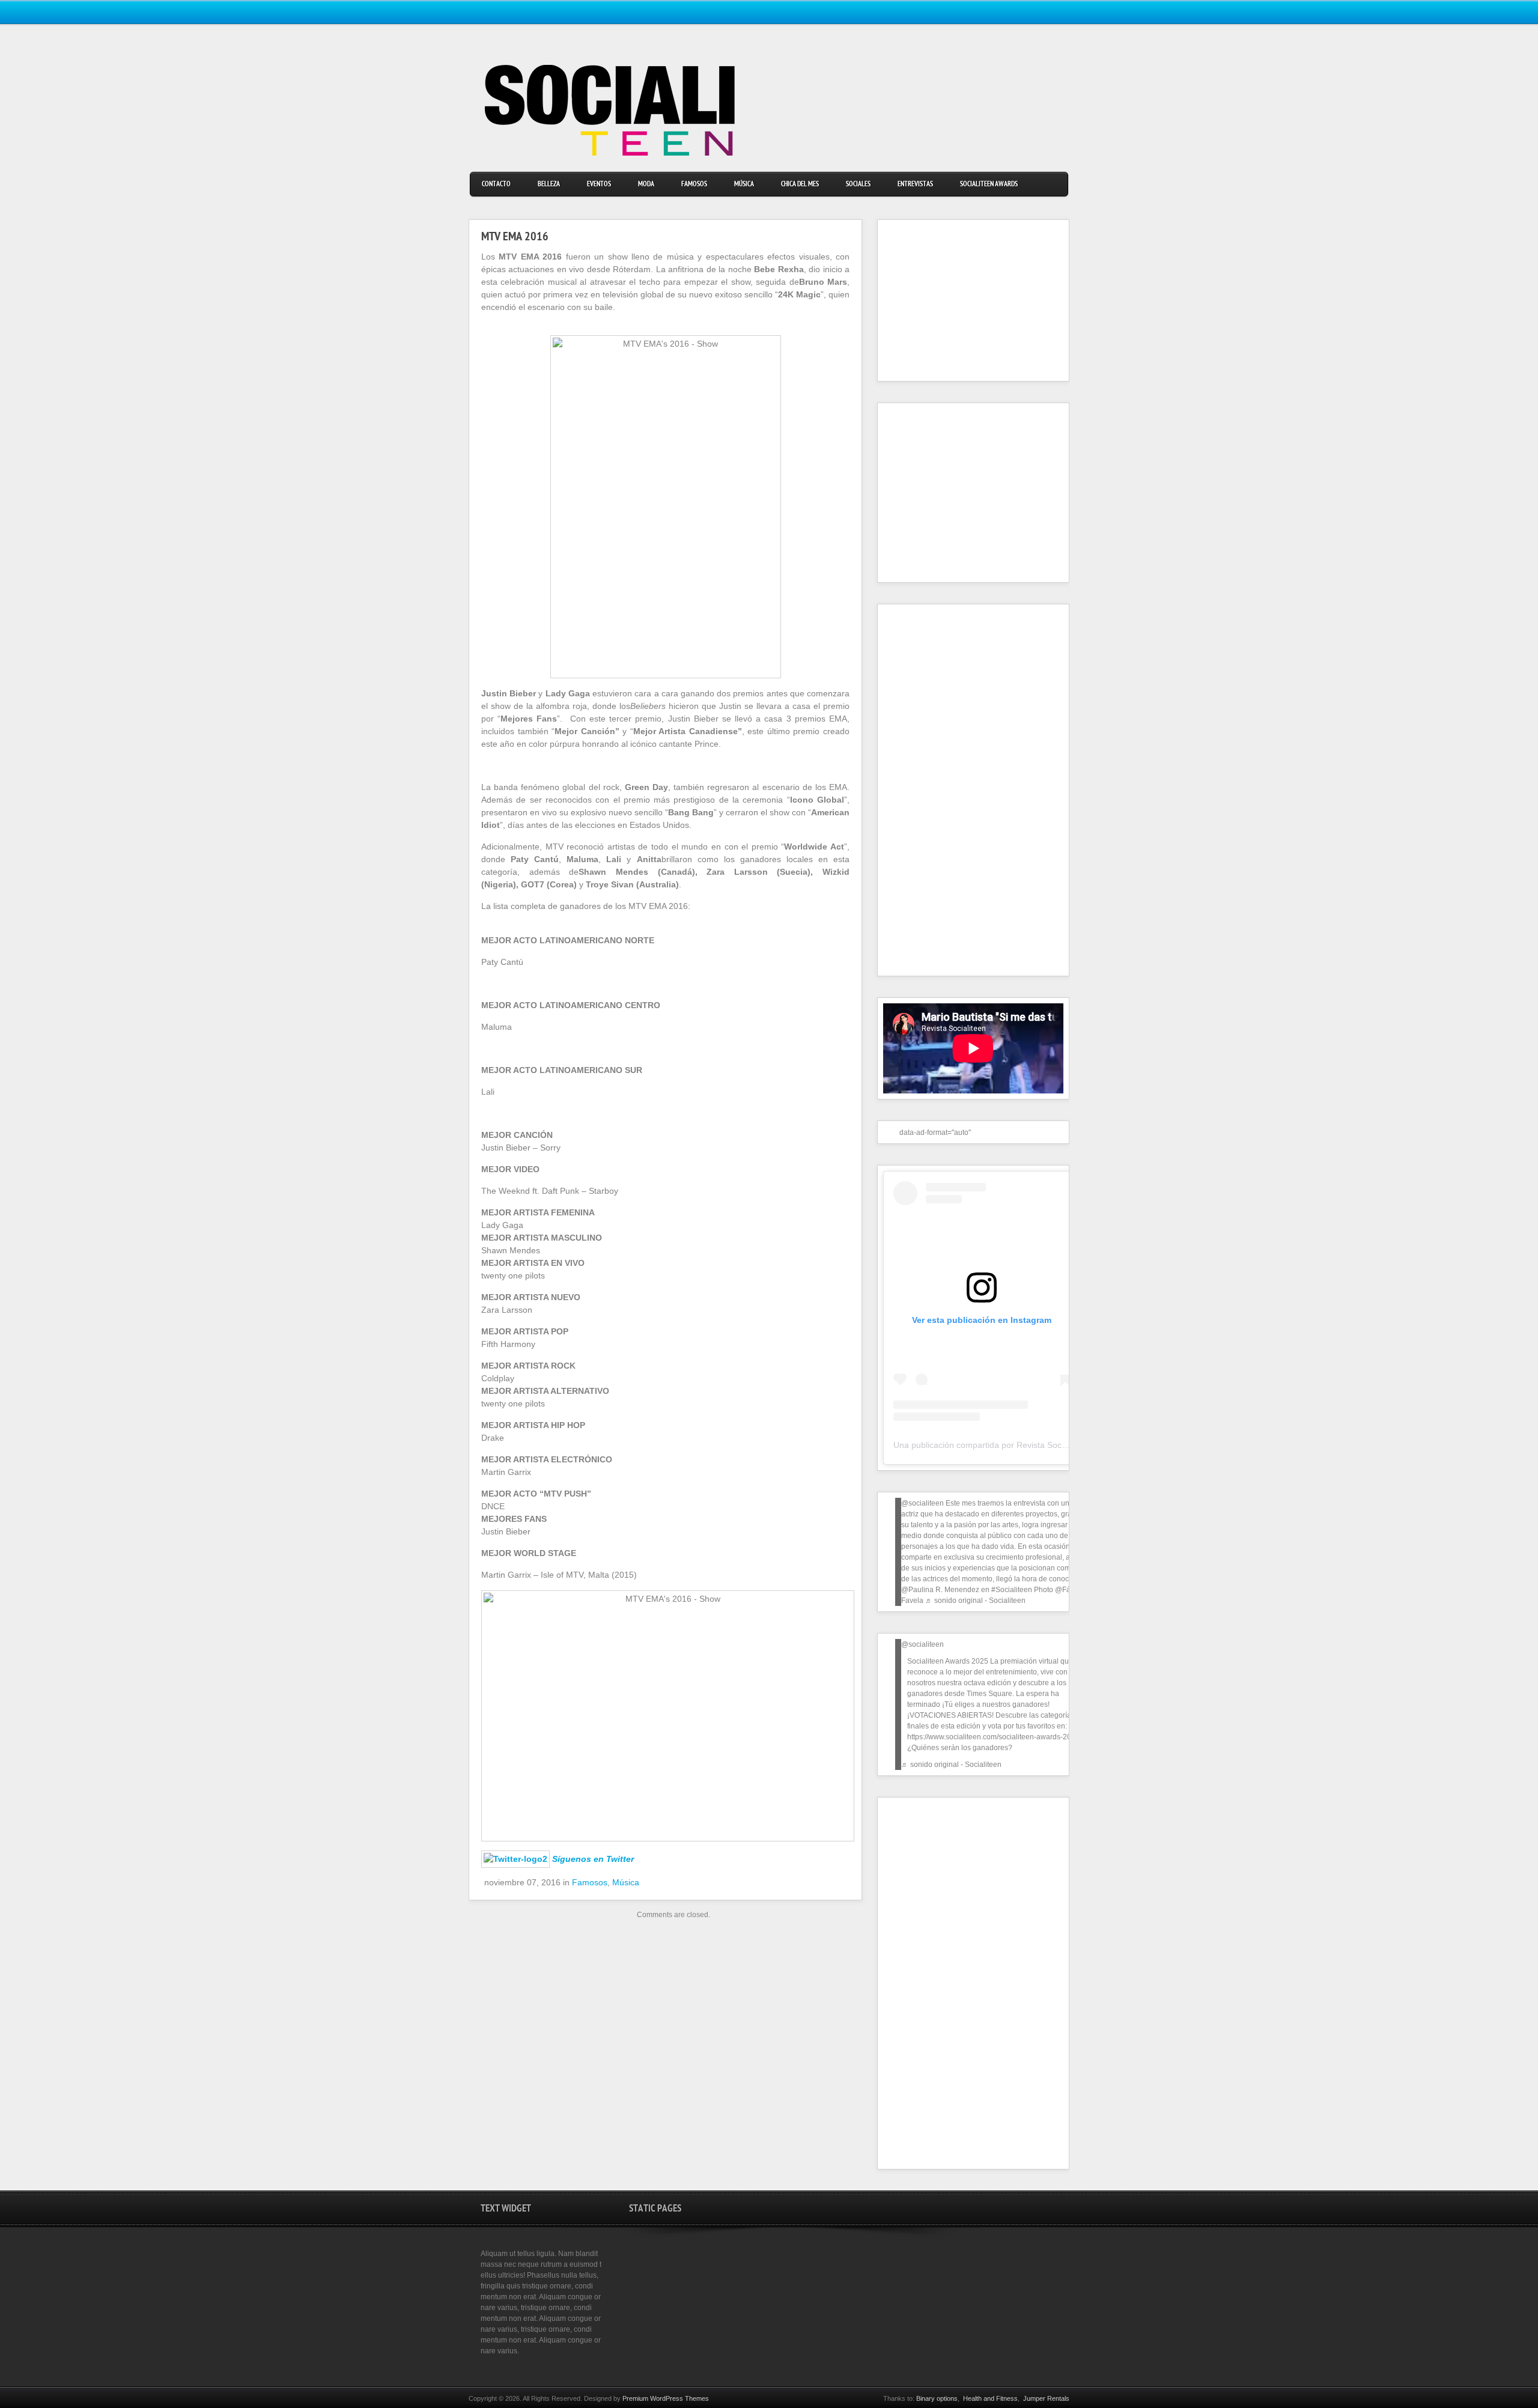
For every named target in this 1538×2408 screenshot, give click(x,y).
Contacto (496, 185)
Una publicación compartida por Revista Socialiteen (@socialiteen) (1020, 1445)
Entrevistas (915, 185)
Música (744, 185)
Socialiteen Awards (989, 185)
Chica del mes (800, 185)
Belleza (549, 185)
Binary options (937, 2398)
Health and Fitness (990, 2398)
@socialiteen (922, 1503)
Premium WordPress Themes (666, 2398)
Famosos (694, 185)
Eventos (599, 185)
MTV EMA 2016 (515, 238)
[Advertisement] (958, 300)
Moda (646, 185)
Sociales (858, 185)
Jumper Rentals (1046, 2398)
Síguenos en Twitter (593, 1859)
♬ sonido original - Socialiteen (975, 1601)
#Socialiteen (1012, 1590)
